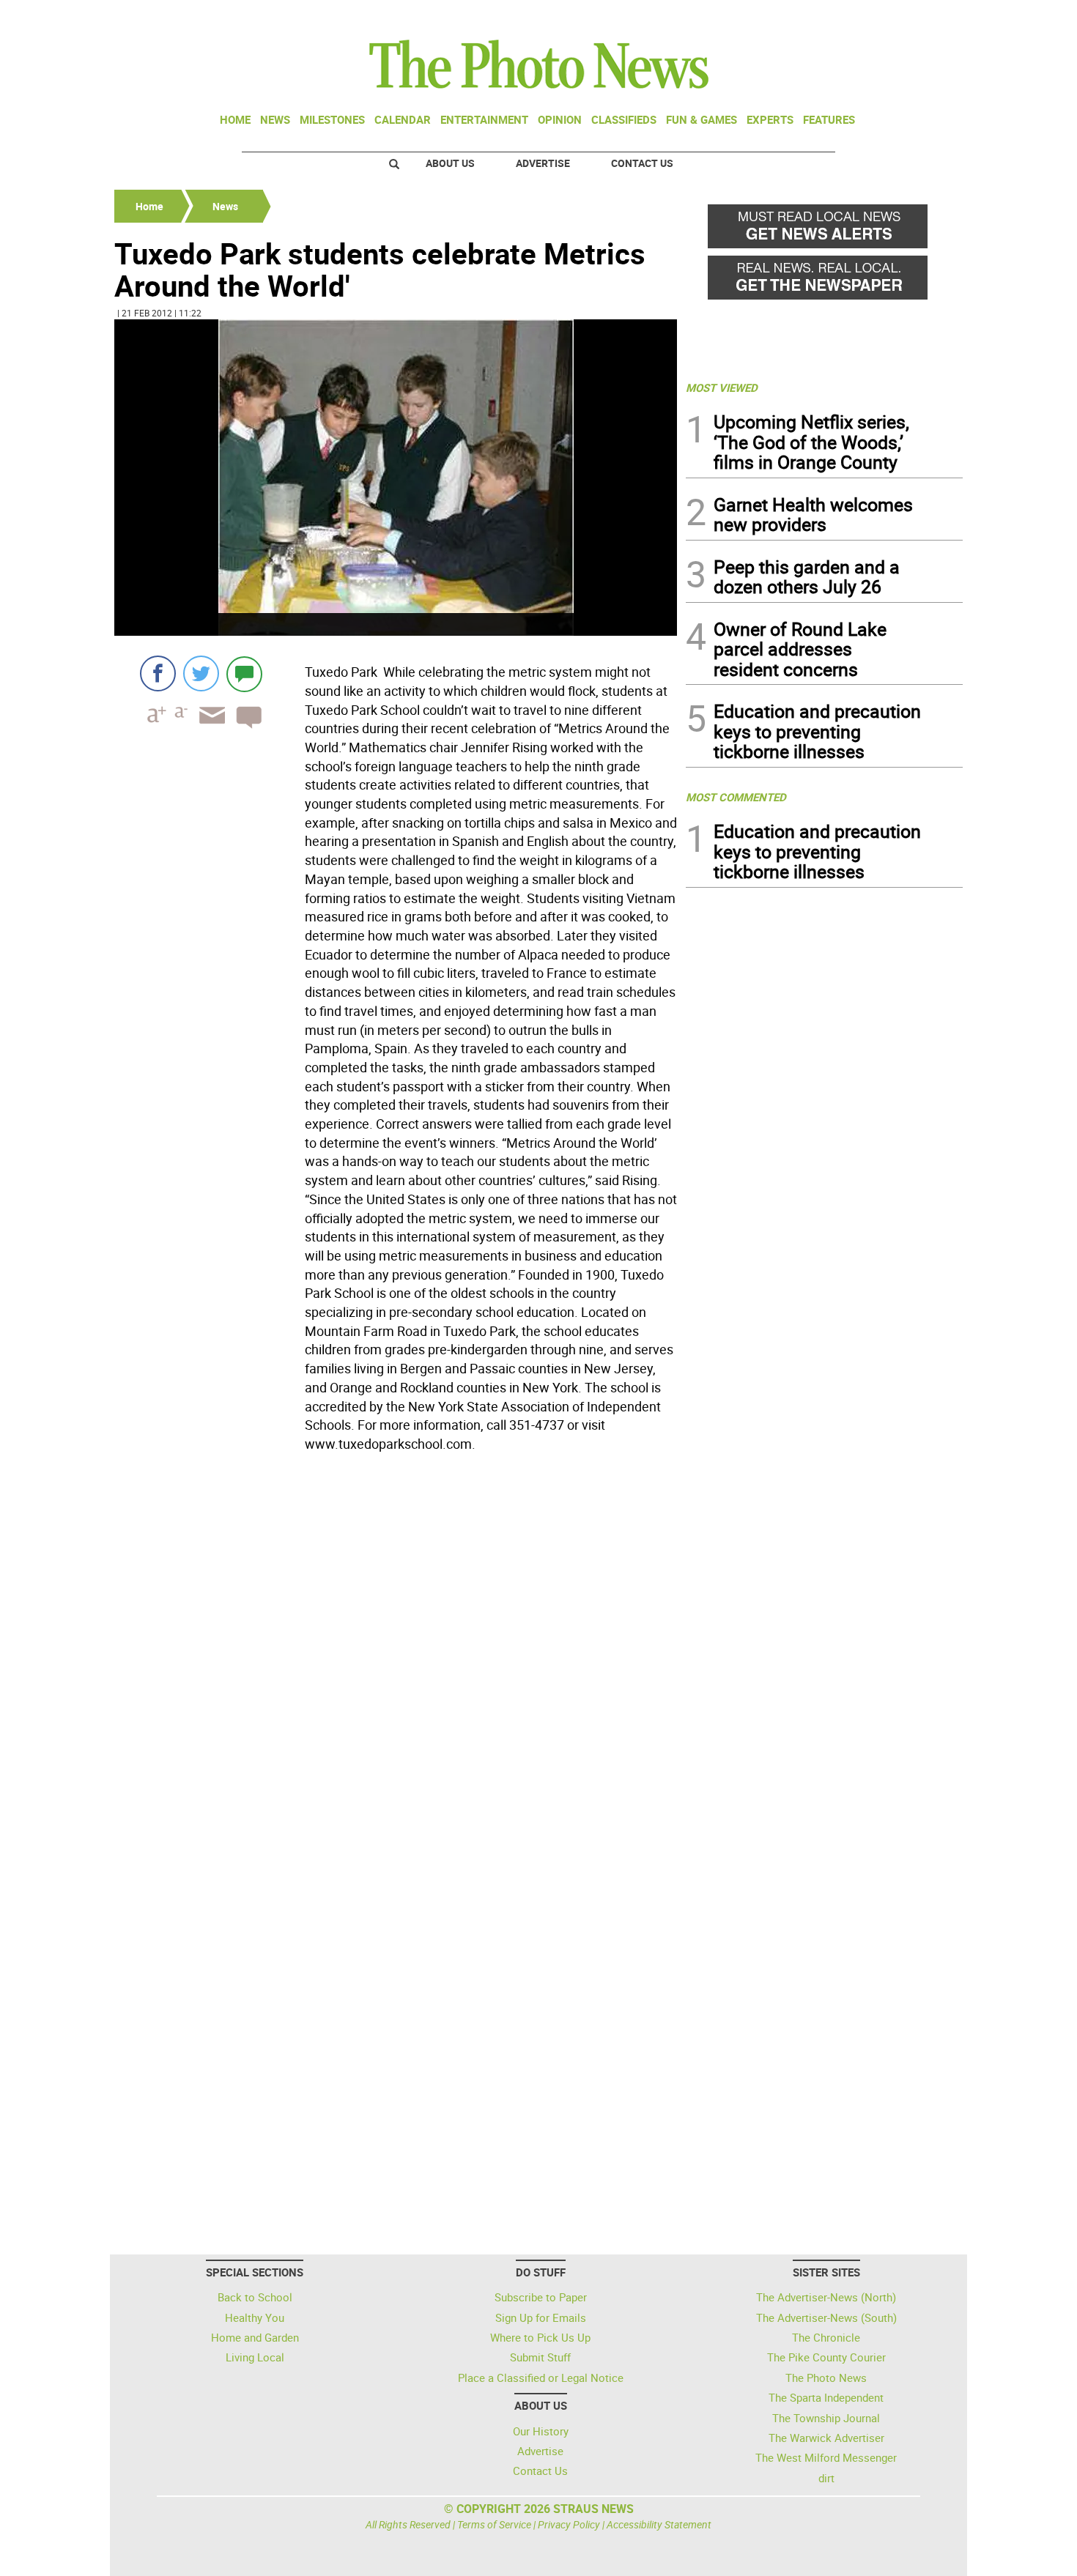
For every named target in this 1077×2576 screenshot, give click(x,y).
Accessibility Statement (659, 2524)
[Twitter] (201, 673)
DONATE (927, 17)
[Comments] (244, 673)
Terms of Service (494, 2524)
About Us (450, 163)
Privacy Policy (569, 2524)
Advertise (543, 163)
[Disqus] (396, 1659)
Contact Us (642, 163)
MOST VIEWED (722, 387)
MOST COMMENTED (736, 797)
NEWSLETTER (845, 17)
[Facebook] (158, 673)
